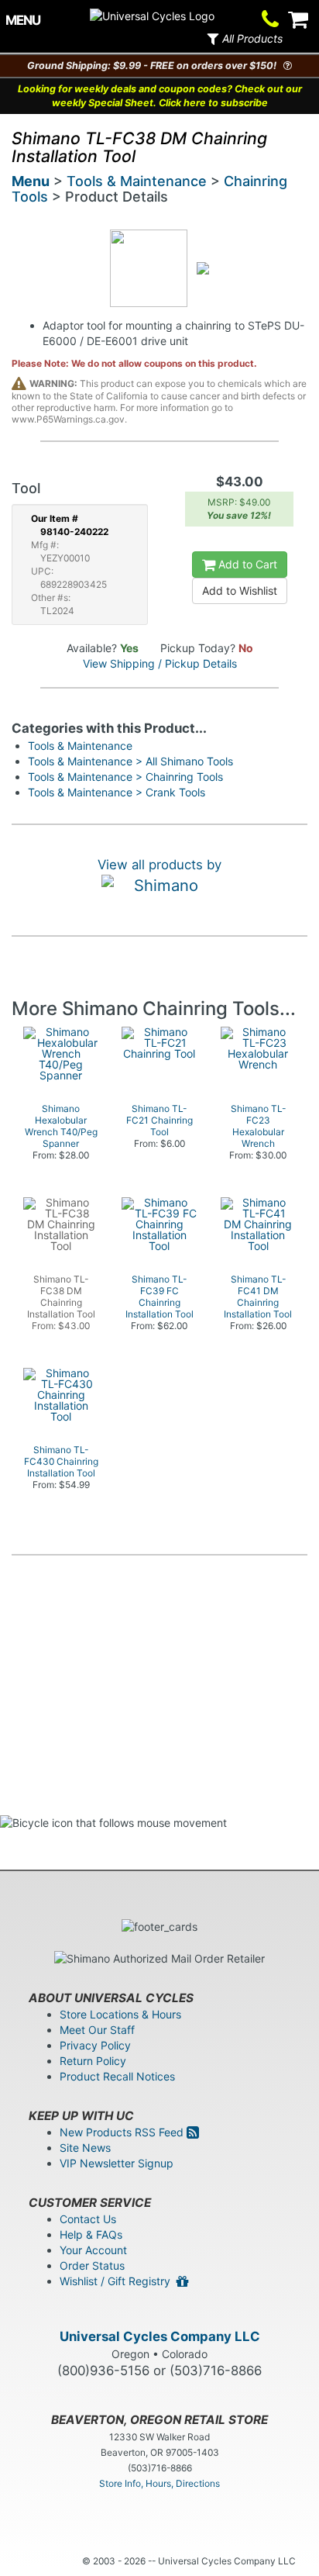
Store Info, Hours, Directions (159, 2483)
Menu (31, 181)
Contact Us (88, 2219)
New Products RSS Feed (123, 2132)
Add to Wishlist (240, 590)
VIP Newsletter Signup (117, 2163)
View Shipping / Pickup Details (160, 663)
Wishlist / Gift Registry (118, 2281)
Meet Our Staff (97, 2030)
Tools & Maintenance (137, 181)
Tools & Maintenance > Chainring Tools (125, 777)
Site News (85, 2148)
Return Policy (93, 2061)
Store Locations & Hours (120, 2014)
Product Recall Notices (117, 2076)
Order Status (92, 2265)
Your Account (93, 2250)
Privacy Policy (95, 2045)
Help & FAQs (91, 2234)
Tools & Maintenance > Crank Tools (117, 792)
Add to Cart (246, 564)
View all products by (159, 865)
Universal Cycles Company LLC (160, 2336)
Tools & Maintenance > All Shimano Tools (130, 761)
